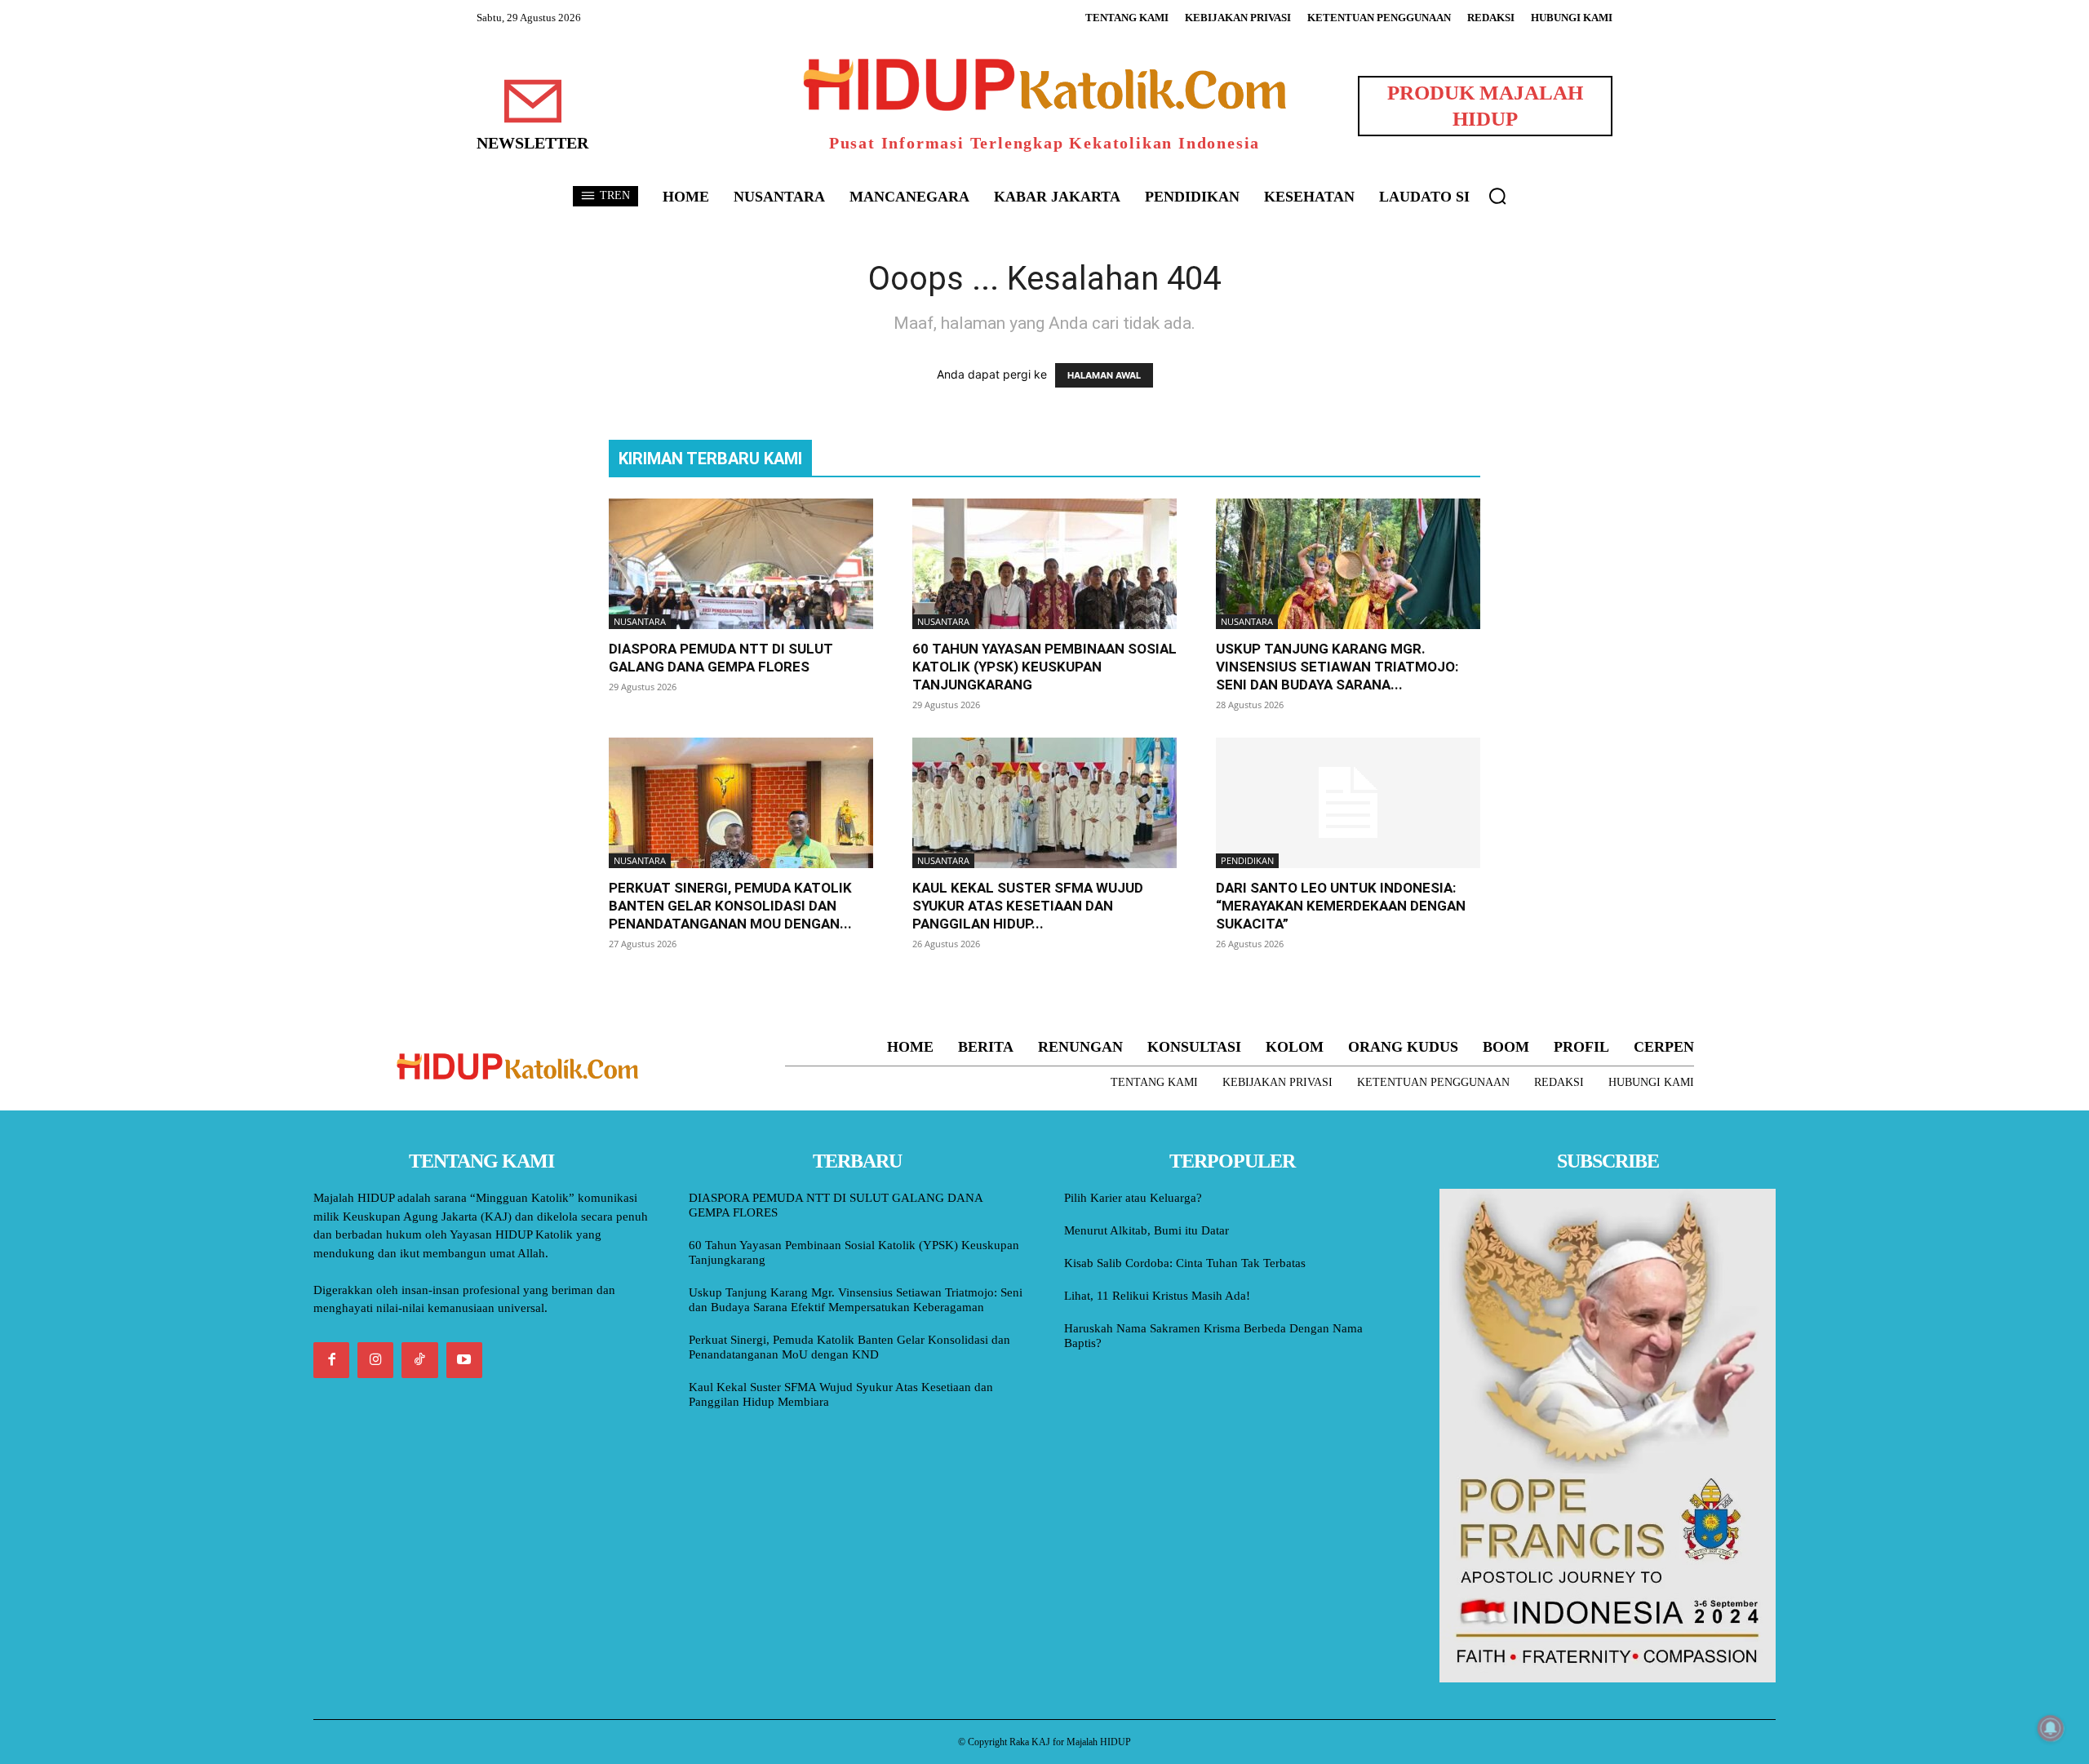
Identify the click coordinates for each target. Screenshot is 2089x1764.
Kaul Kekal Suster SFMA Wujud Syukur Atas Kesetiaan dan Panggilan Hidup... (1028, 906)
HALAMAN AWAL (1104, 375)
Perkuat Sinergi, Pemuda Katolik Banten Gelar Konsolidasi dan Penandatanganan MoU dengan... (730, 906)
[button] (1497, 196)
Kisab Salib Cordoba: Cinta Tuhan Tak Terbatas (1185, 1263)
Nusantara (640, 621)
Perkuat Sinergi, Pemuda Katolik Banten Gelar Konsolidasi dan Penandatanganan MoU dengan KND (849, 1347)
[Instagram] (375, 1360)
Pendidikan (1247, 860)
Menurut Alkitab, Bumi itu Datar (1147, 1230)
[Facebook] (331, 1360)
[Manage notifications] (2051, 1728)
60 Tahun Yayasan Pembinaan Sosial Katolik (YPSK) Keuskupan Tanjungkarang (1044, 667)
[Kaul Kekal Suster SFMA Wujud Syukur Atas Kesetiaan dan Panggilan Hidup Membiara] (1044, 803)
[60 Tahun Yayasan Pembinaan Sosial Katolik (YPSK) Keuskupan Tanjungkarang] (1044, 564)
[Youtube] (464, 1360)
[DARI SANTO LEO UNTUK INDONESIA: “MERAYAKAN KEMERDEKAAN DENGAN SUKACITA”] (1348, 803)
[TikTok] (419, 1360)
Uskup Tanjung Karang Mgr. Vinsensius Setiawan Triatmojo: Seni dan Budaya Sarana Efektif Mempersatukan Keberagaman (856, 1300)
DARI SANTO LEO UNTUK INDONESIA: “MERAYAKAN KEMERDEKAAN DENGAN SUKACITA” (1341, 906)
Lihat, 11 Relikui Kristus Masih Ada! (1157, 1296)
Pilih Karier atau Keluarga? (1133, 1198)
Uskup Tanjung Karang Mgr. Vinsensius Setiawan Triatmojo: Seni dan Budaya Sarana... (1337, 667)
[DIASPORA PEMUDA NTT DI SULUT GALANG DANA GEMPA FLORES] (741, 564)
